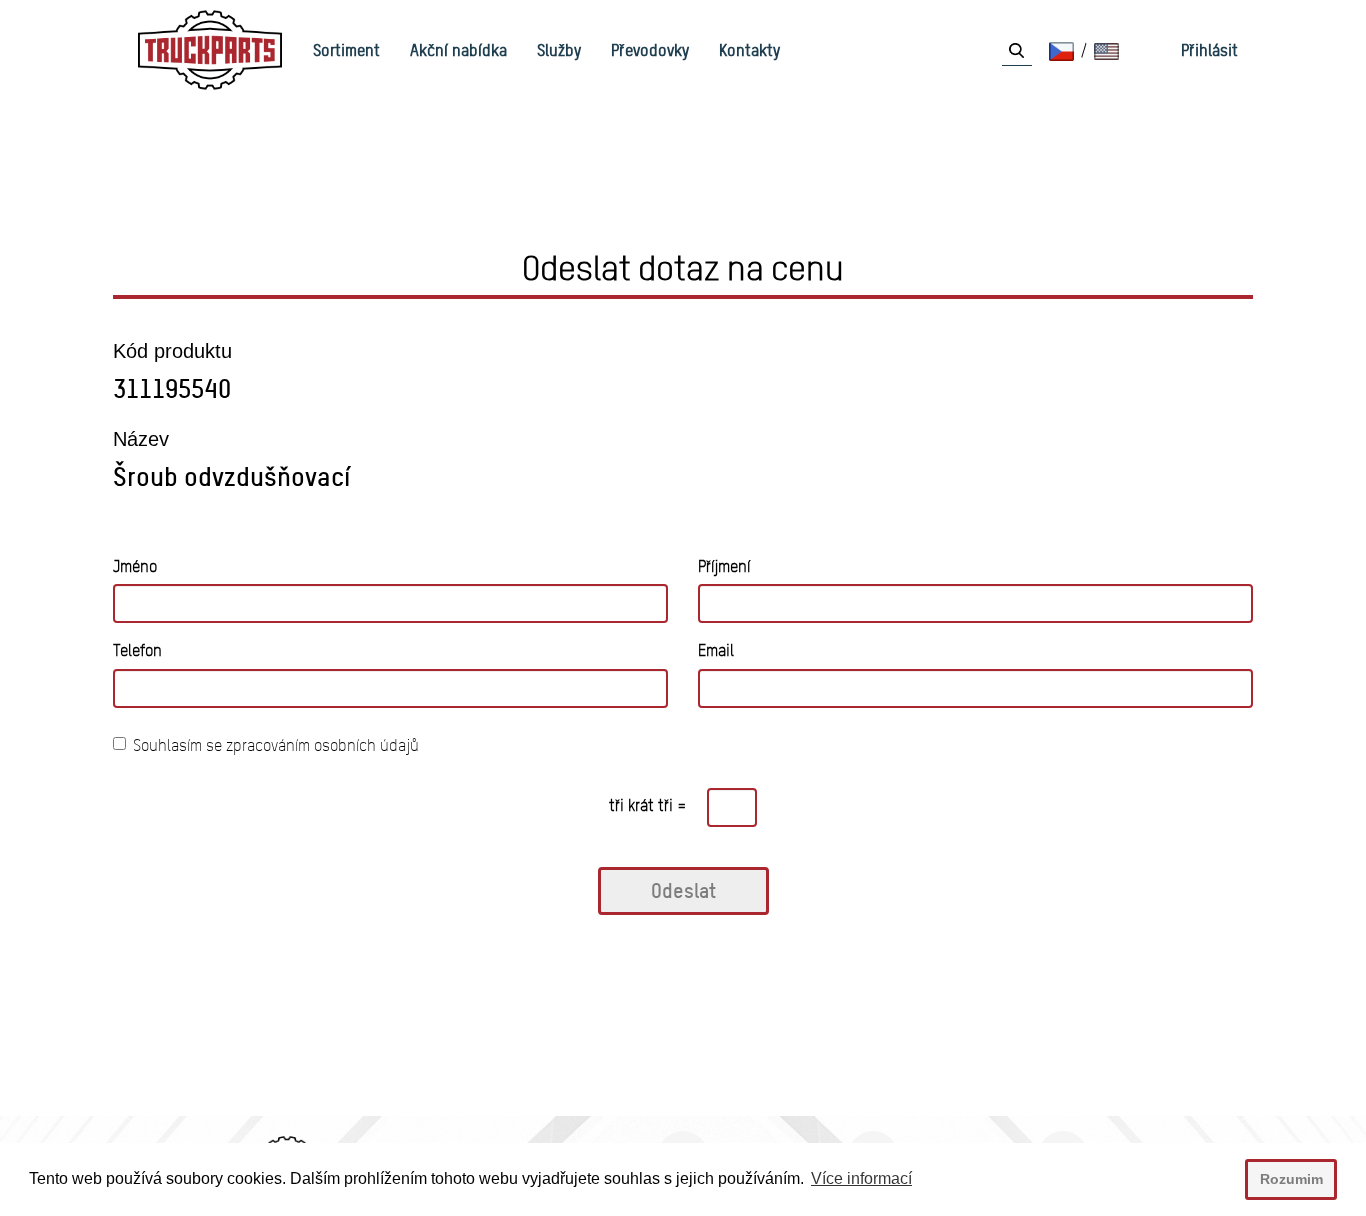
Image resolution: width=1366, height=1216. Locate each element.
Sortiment (346, 50)
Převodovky (650, 50)
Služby (559, 50)
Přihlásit (1209, 50)
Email (716, 650)
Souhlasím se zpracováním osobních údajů (276, 745)
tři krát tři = (648, 805)
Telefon (137, 650)
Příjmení (724, 566)
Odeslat (683, 890)
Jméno (135, 566)
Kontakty (749, 50)
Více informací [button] (861, 1178)
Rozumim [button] (1291, 1179)
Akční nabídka (458, 50)
